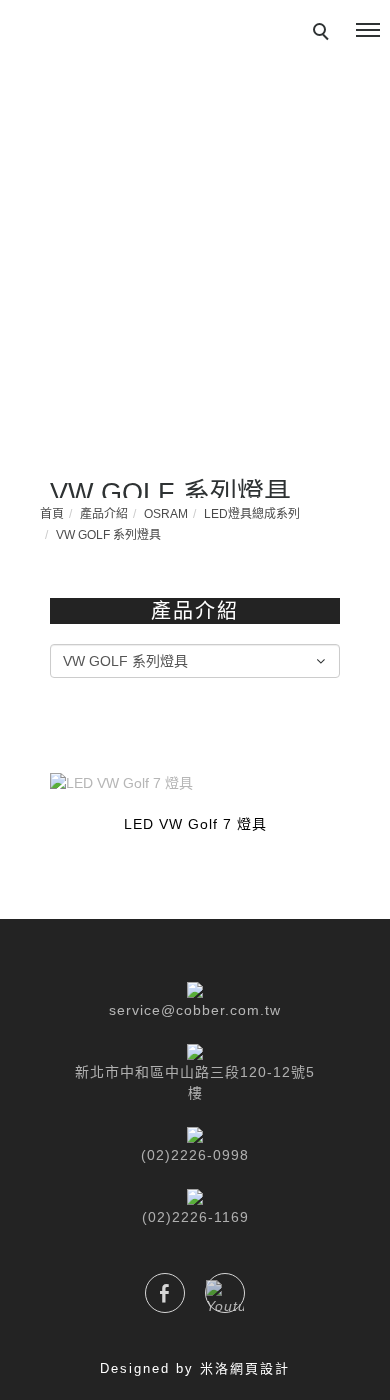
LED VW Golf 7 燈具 (195, 824)
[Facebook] (165, 1293)
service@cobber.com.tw (195, 1010)
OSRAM (166, 514)
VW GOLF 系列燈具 (108, 535)
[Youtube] (225, 1293)
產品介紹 (104, 514)
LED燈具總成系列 (252, 514)
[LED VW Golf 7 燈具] (195, 782)
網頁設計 (260, 1368)
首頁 (52, 514)
